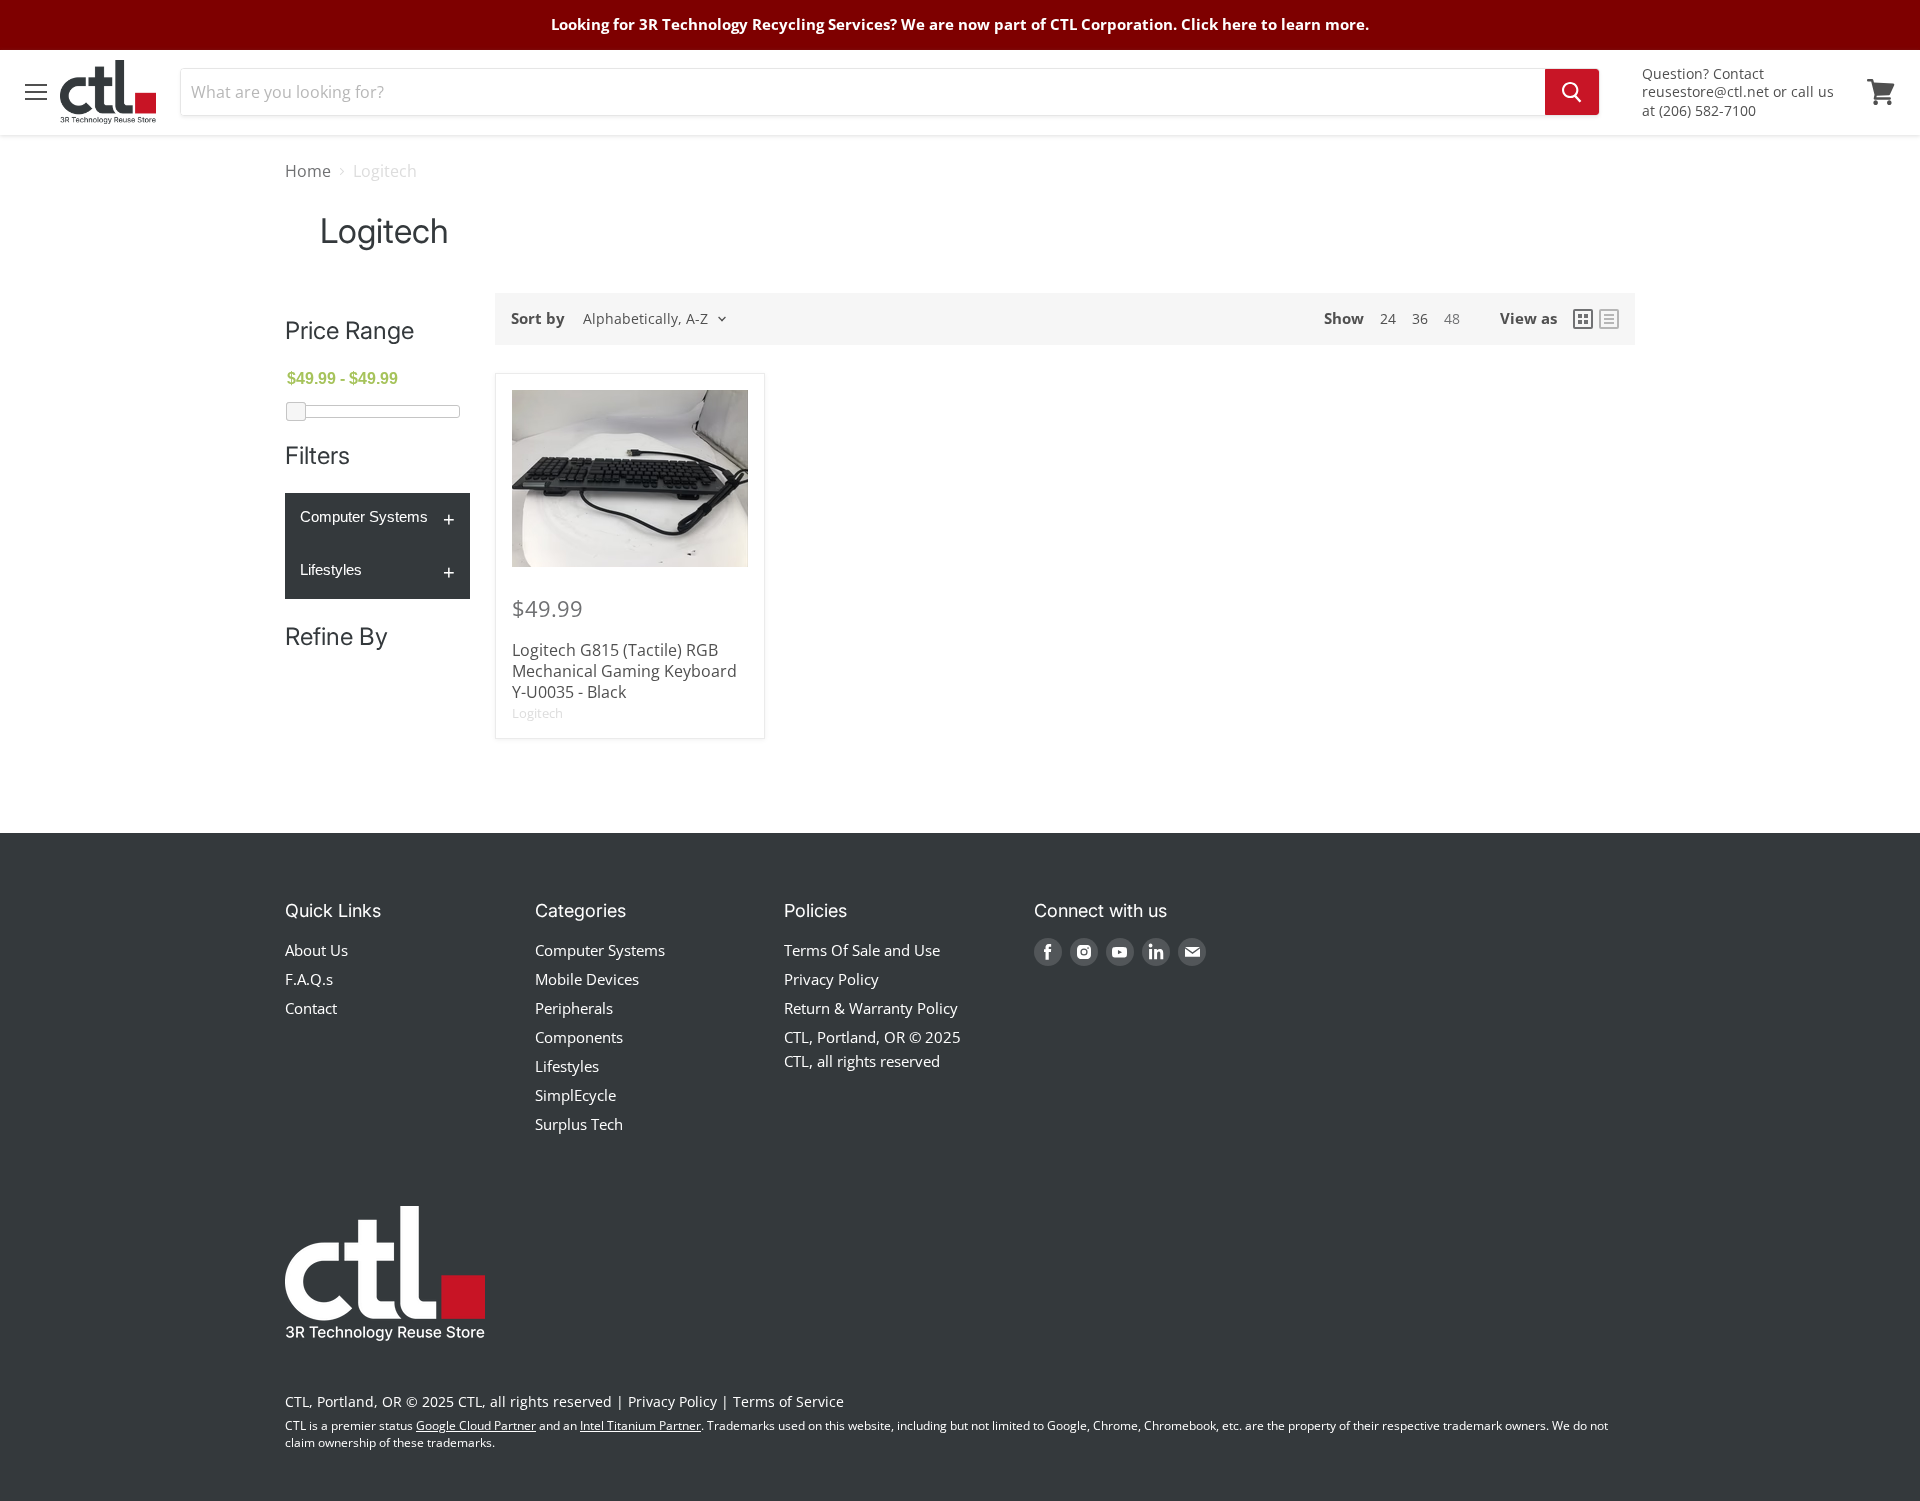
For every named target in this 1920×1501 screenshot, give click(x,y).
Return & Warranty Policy (871, 1008)
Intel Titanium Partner (640, 1425)
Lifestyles (331, 569)
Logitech (537, 713)
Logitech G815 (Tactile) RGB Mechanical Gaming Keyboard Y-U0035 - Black (624, 671)
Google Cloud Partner (476, 1425)
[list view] (1609, 319)
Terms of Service (788, 1401)
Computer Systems (364, 516)
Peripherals (574, 1008)
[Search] (1572, 92)
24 (1388, 318)
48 (1452, 318)
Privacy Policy (831, 979)
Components (579, 1037)
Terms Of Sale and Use (862, 950)
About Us (316, 950)
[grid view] (1583, 319)
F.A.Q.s (309, 979)
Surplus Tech (579, 1124)
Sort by (538, 318)
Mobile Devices (587, 979)
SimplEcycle (575, 1095)
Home (308, 171)
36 (1420, 318)
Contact (311, 1008)
